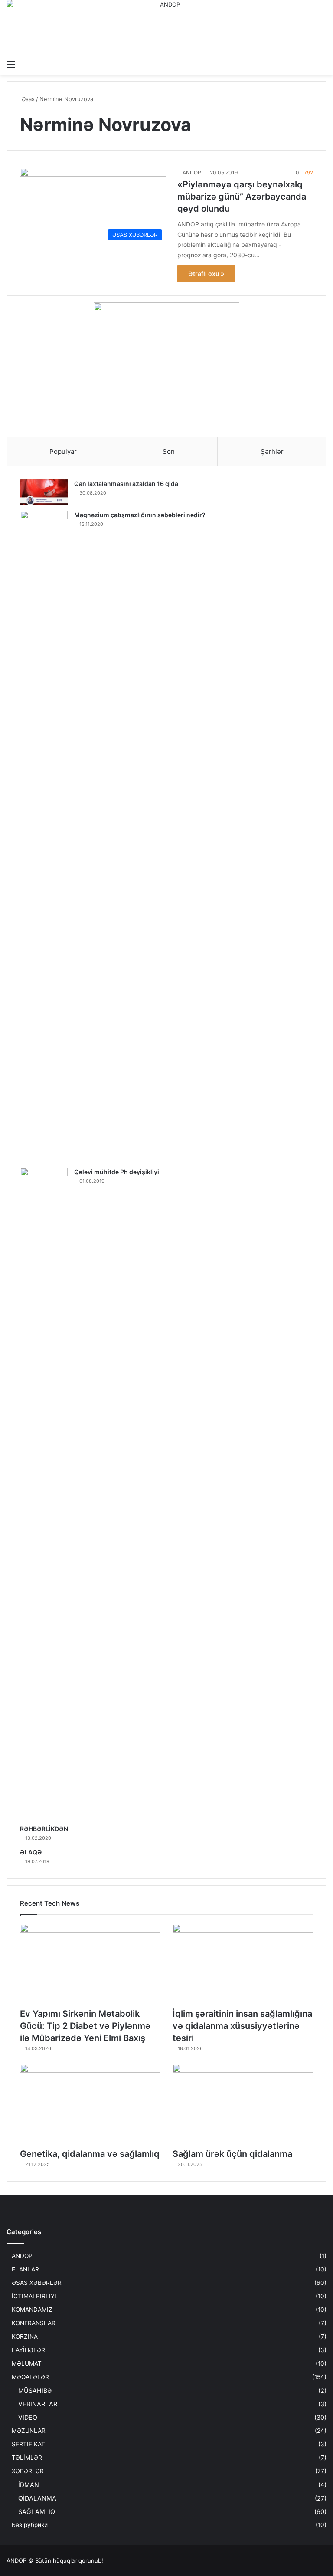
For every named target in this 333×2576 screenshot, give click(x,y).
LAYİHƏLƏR (28, 2350)
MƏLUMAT (27, 2363)
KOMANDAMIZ (32, 2310)
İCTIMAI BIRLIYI (34, 2296)
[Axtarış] (322, 64)
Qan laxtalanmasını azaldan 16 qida (126, 484)
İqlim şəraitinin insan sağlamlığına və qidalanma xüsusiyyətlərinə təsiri (242, 2026)
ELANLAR (25, 2269)
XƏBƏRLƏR (28, 2471)
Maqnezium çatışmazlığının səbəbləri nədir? (140, 515)
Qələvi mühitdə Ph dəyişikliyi (117, 1172)
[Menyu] (11, 64)
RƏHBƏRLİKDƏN (44, 1829)
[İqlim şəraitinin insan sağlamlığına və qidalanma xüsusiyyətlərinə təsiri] (243, 1964)
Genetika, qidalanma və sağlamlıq (90, 2154)
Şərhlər (272, 451)
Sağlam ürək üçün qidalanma (232, 2154)
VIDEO (28, 2417)
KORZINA (25, 2336)
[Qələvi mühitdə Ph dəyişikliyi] (44, 1493)
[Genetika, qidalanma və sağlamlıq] (90, 2104)
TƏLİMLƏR (27, 2458)
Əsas (27, 99)
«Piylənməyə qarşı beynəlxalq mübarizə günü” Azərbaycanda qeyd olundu (242, 197)
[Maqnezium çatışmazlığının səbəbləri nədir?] (44, 836)
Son (169, 451)
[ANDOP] (166, 28)
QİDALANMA (37, 2498)
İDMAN (29, 2485)
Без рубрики (30, 2525)
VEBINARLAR (38, 2404)
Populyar (63, 451)
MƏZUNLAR (29, 2431)
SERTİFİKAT (28, 2444)
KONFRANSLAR (34, 2323)
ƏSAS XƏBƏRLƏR (37, 2283)
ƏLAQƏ (31, 1852)
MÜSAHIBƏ (35, 2391)
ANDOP (192, 172)
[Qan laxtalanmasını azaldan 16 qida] (44, 492)
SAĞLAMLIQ (37, 2512)
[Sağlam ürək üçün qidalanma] (243, 2104)
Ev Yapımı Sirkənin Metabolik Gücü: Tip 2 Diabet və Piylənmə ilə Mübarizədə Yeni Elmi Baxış (85, 2026)
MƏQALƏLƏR (30, 2377)
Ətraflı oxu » (206, 274)
